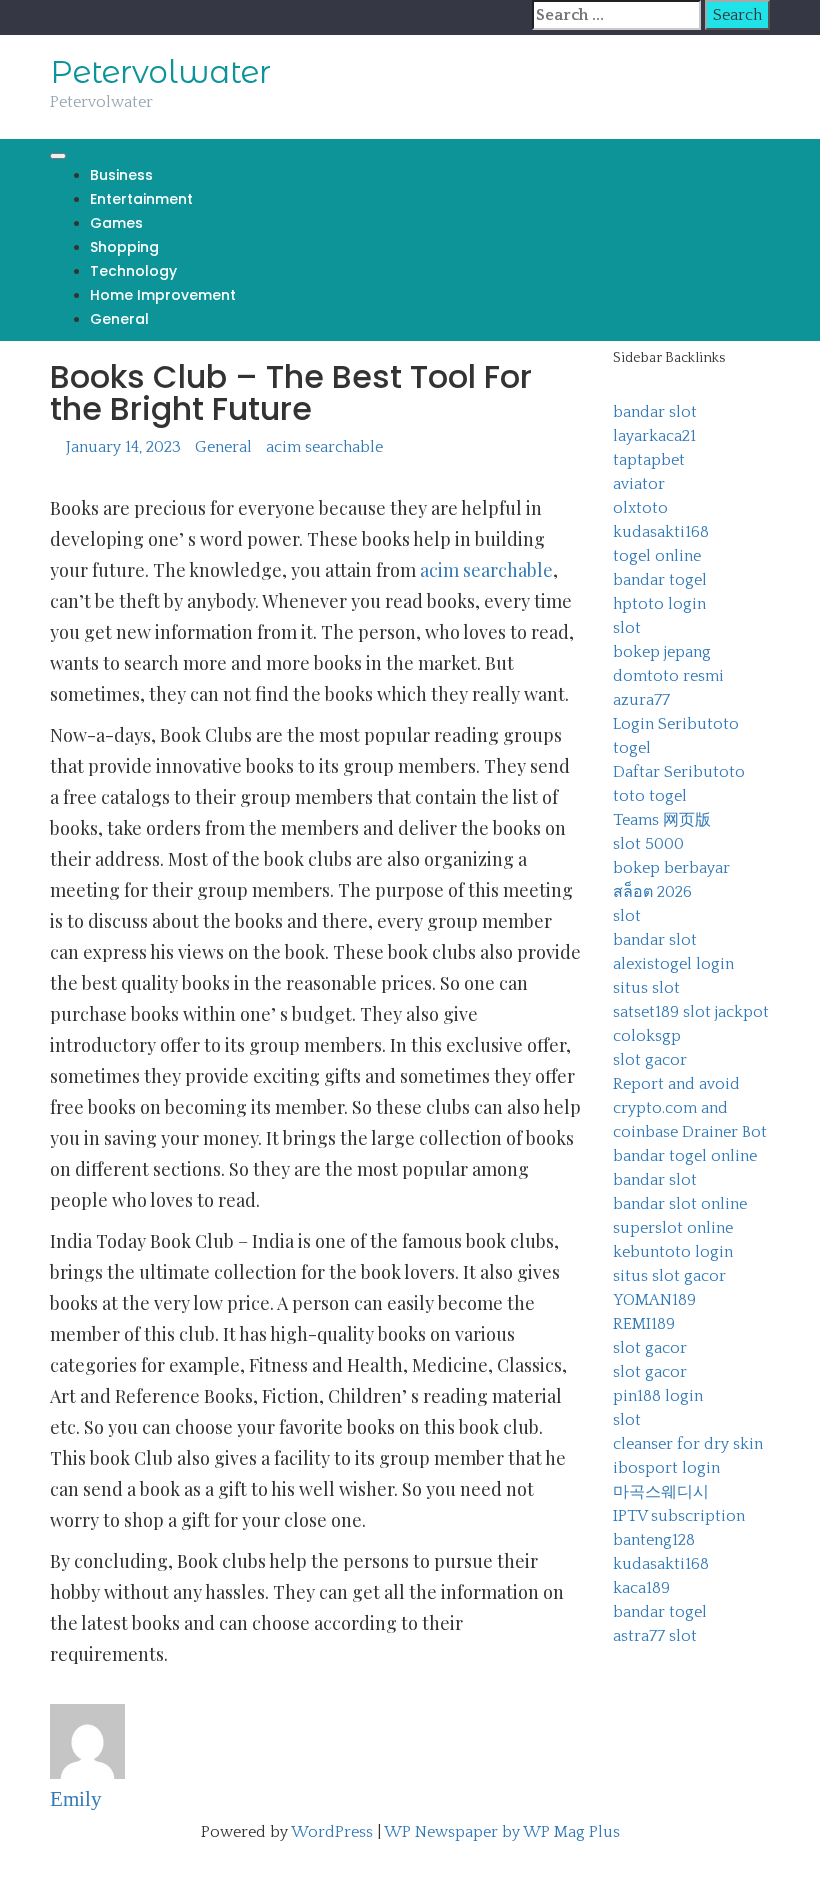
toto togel (650, 796)
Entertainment (141, 199)
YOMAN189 (654, 1300)
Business (121, 175)
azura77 (641, 700)
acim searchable (324, 447)
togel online (657, 556)
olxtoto (640, 508)
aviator (639, 484)
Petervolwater (160, 72)
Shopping (124, 247)
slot (627, 628)
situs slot (646, 988)
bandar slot (655, 412)
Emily (76, 1799)
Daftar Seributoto (679, 772)
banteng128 (654, 1540)
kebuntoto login (673, 1252)
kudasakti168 (661, 532)
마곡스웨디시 (661, 1492)
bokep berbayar (671, 868)
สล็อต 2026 (652, 892)
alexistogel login (673, 964)
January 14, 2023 (123, 447)
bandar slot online (680, 1204)
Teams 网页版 (662, 820)
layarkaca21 (654, 436)
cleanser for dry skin (688, 1444)
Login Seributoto (676, 724)
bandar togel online (685, 1156)
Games (116, 223)
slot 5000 (648, 844)
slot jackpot (726, 1012)
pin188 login (658, 1396)
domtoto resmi (668, 676)
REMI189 (644, 1324)
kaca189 (641, 1588)
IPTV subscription (679, 1516)
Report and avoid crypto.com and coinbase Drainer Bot (690, 1108)
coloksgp (647, 1036)
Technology (133, 271)
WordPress (332, 1832)
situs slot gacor (669, 1276)
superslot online (673, 1228)
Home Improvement (163, 295)
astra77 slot (655, 1636)
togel (632, 748)
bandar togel (660, 580)
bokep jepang (662, 652)
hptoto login (659, 604)
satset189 (646, 1012)
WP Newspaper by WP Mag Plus (502, 1832)
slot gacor (650, 1060)
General (119, 319)
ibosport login (666, 1468)
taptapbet (649, 460)
